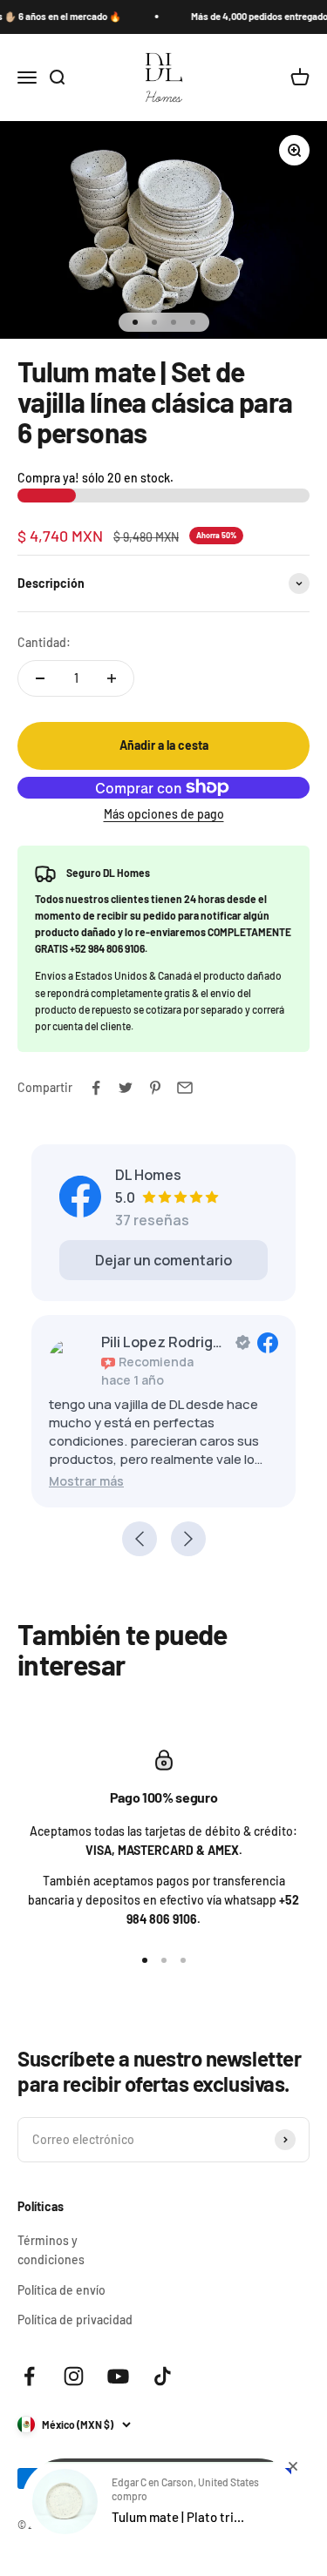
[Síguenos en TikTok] (163, 2376)
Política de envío (61, 2290)
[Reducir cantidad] (40, 678)
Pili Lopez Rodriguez (165, 1342)
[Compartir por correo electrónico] (185, 1088)
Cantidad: (44, 642)
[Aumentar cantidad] (112, 678)
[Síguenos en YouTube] (118, 2376)
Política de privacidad (75, 2320)
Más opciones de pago (164, 814)
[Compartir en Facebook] (96, 1088)
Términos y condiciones (51, 2250)
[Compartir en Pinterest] (155, 1088)
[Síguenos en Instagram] (74, 2376)
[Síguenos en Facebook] (29, 2376)
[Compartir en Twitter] (126, 1088)
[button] (86, 1481)
